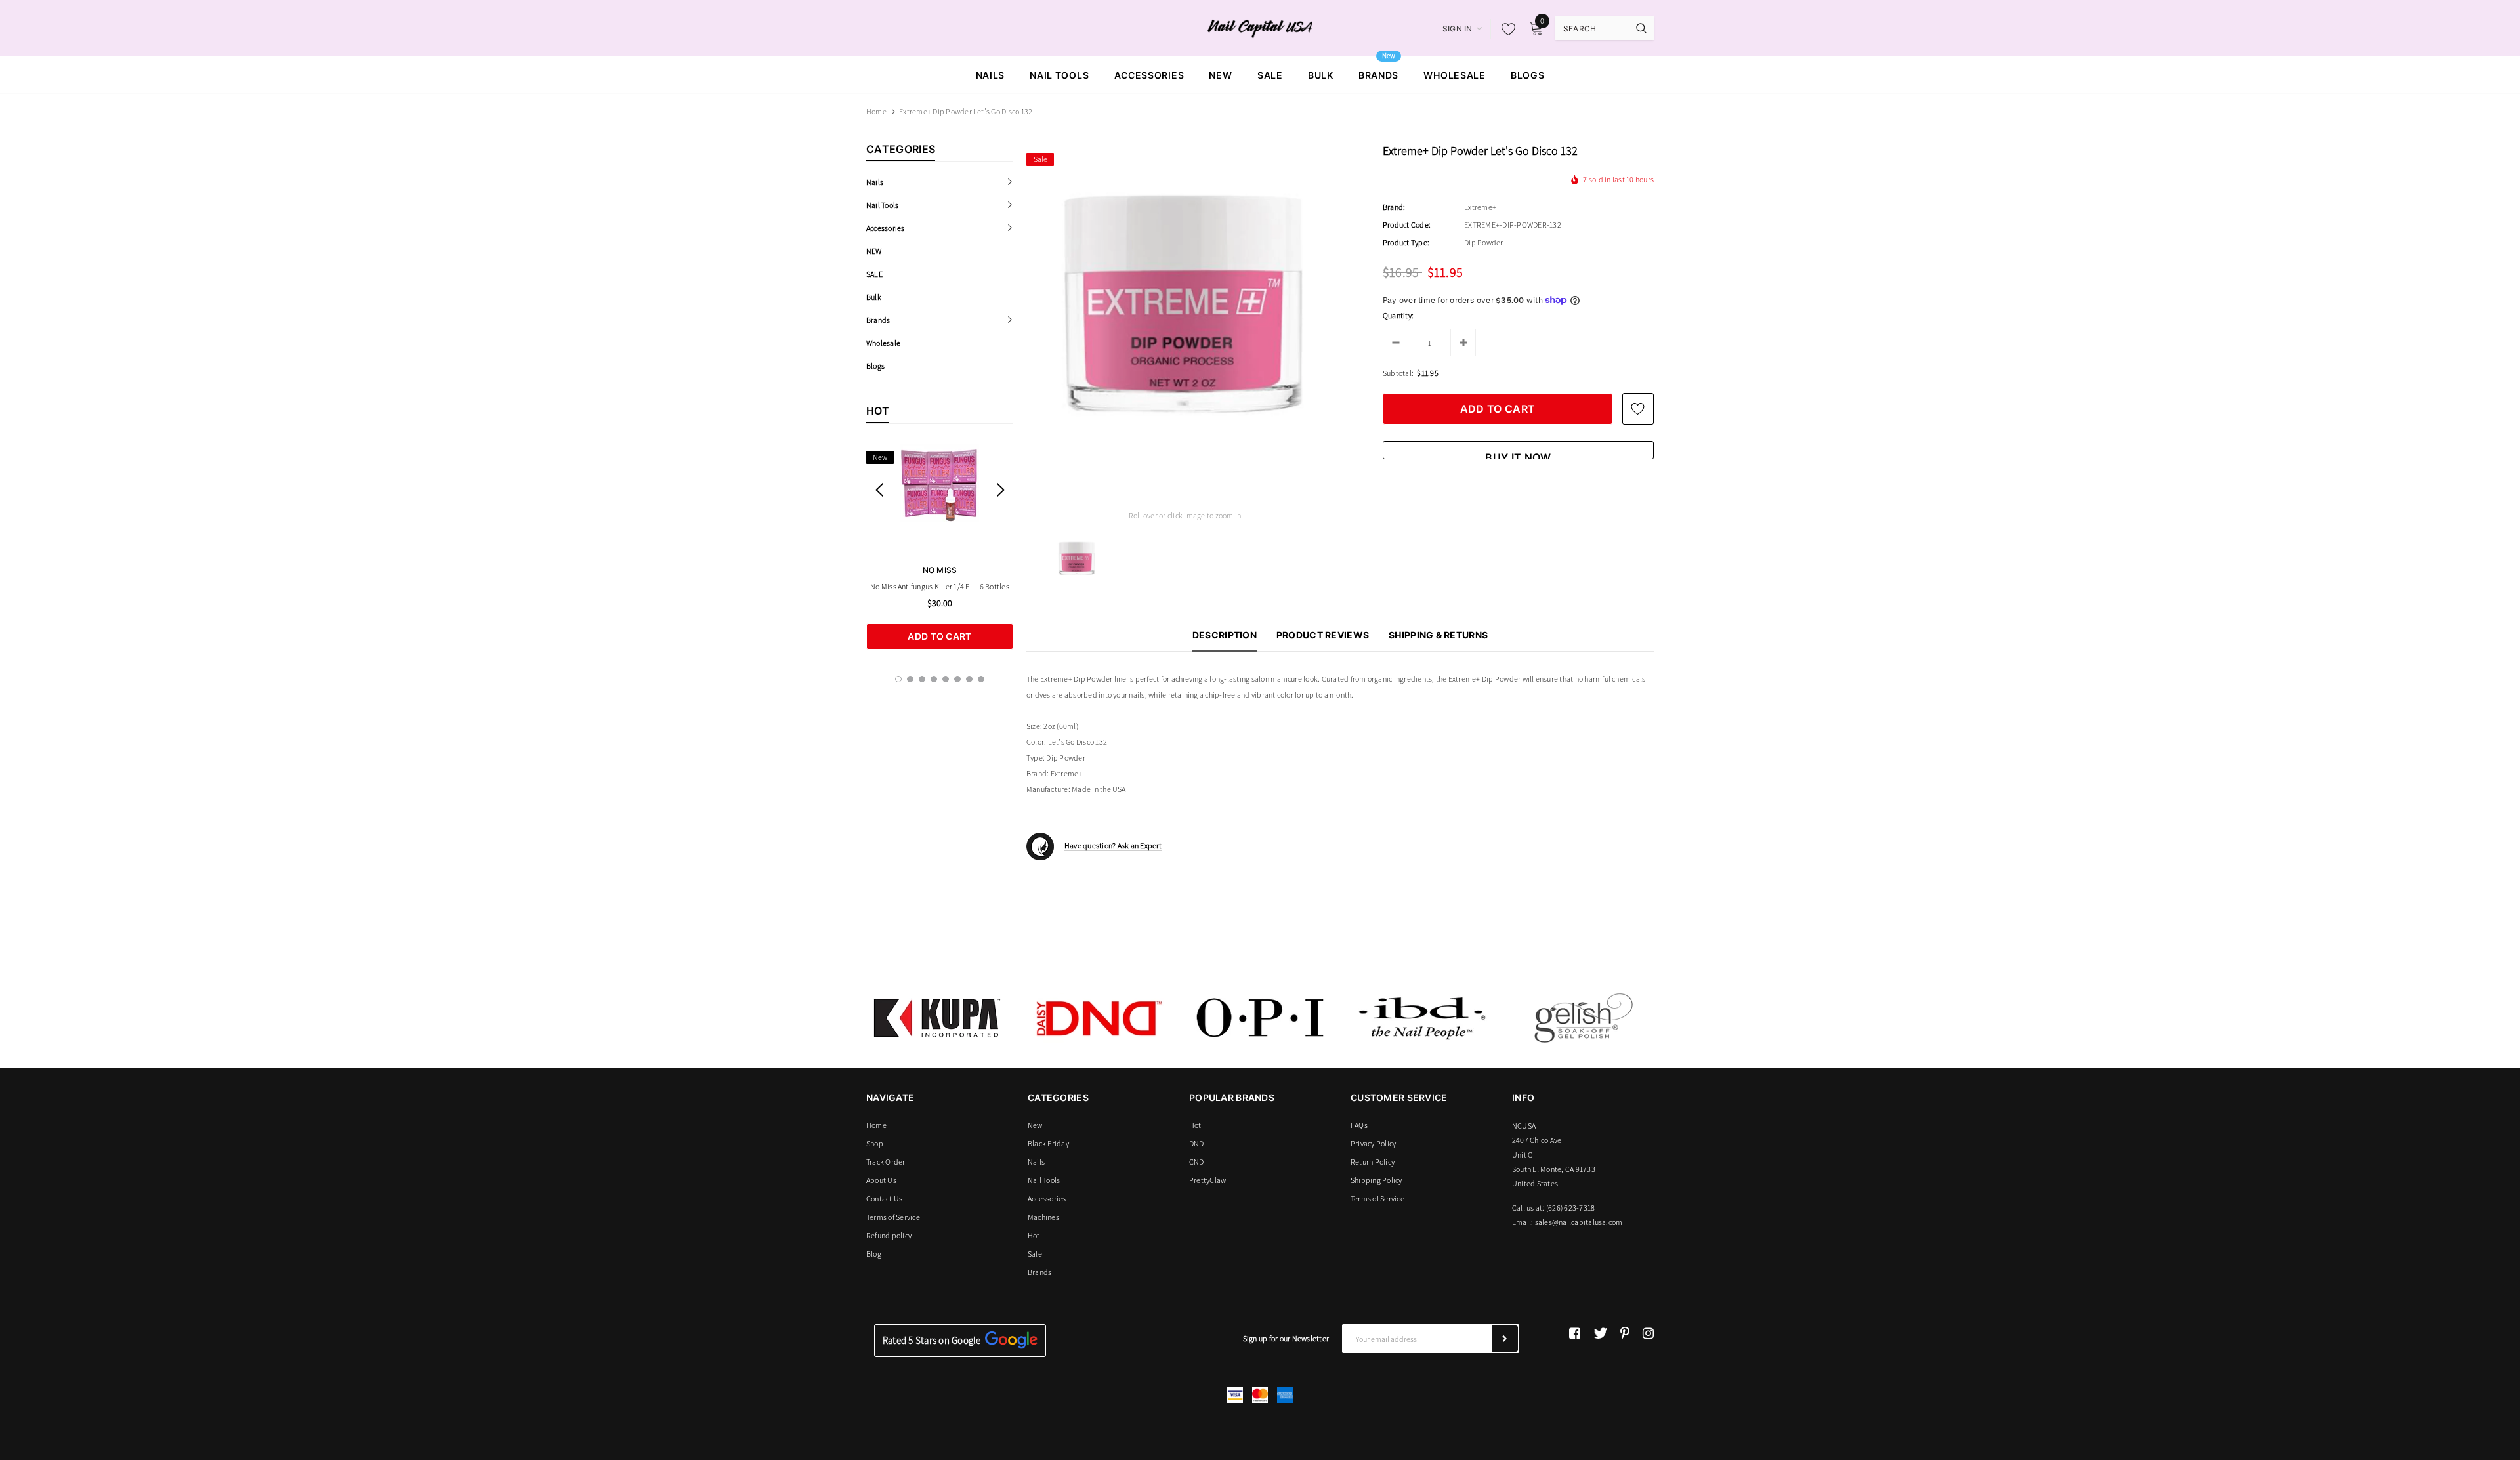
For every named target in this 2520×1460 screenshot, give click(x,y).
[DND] (1099, 1018)
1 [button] (898, 679)
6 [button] (957, 679)
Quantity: (1398, 315)
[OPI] (1260, 1018)
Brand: (1394, 207)
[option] (940, 547)
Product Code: (1407, 225)
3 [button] (922, 679)
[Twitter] (1600, 1333)
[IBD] (1421, 1018)
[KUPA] (937, 1018)
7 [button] (969, 679)
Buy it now (1518, 455)
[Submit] (1505, 1339)
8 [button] (981, 679)
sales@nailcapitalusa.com (1579, 1222)
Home (876, 111)
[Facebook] (1575, 1333)
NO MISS (940, 570)
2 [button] (910, 679)
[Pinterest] (1625, 1333)
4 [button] (934, 679)
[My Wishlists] (1505, 29)
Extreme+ (1480, 207)
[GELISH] (1583, 1018)
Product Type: (1406, 242)
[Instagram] (1648, 1333)
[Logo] (1260, 28)
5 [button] (946, 679)
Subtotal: (1398, 373)
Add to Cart (939, 636)
